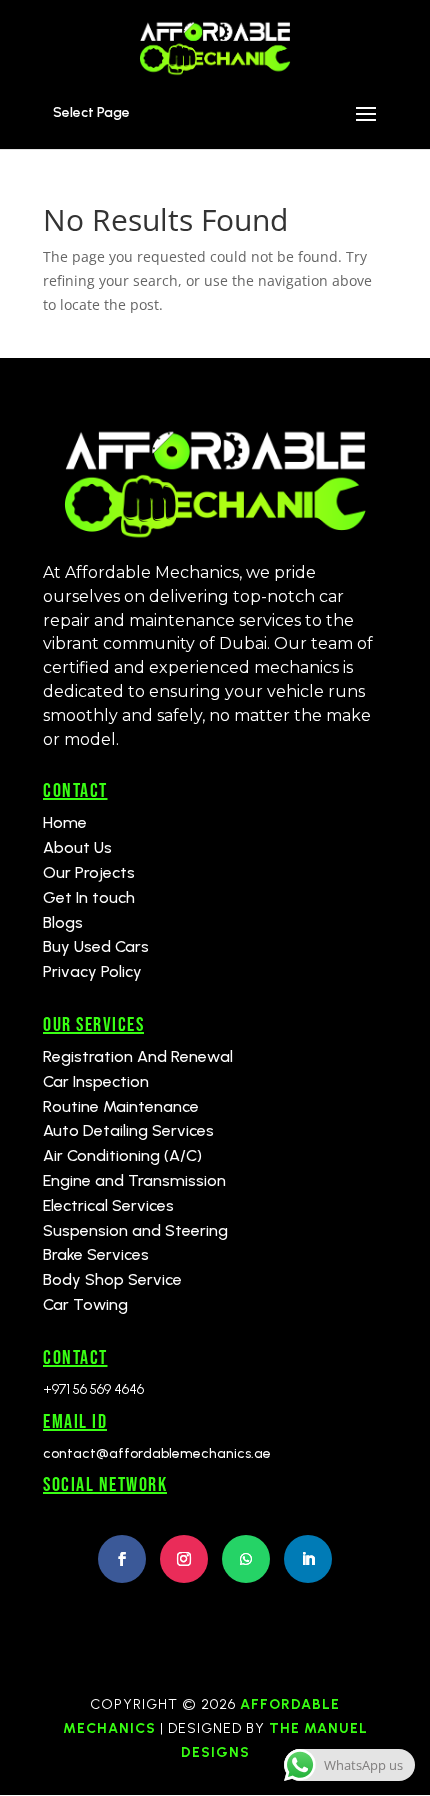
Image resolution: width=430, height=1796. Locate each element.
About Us (77, 847)
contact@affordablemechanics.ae (157, 1453)
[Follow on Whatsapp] (246, 1559)
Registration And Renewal (138, 1056)
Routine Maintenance (121, 1106)
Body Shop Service (112, 1279)
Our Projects (89, 872)
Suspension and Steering (135, 1230)
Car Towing (85, 1304)
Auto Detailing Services (128, 1130)
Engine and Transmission (134, 1180)
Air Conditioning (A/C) (122, 1155)
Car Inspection (96, 1081)
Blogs (63, 922)
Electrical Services (108, 1205)
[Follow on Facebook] (122, 1559)
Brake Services (96, 1254)
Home (65, 822)
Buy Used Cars (96, 946)
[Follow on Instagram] (184, 1559)
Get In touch (89, 897)
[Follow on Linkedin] (308, 1559)
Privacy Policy (92, 971)
